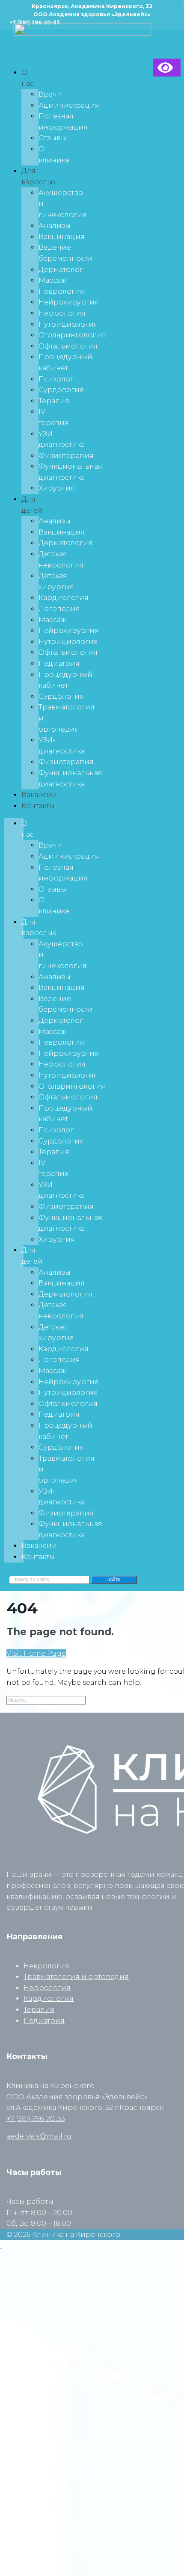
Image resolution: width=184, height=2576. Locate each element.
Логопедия (59, 609)
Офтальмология (68, 346)
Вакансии (39, 795)
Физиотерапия (66, 456)
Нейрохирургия (69, 302)
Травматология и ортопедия (76, 1977)
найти (114, 1580)
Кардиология (64, 598)
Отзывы (52, 138)
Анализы (55, 226)
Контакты (38, 806)
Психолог (56, 379)
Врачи (50, 94)
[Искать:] (46, 1700)
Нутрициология (68, 324)
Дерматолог (61, 270)
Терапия (54, 401)
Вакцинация (62, 237)
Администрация (69, 105)
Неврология (61, 291)
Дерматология (65, 543)
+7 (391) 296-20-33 (36, 2119)
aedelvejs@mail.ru (39, 2136)
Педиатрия (59, 663)
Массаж (52, 280)
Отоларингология (72, 335)
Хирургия (57, 488)
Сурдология (61, 390)
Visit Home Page (36, 1653)
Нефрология (62, 313)
